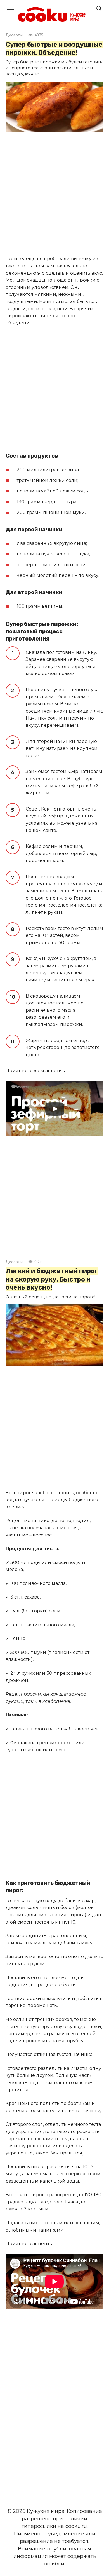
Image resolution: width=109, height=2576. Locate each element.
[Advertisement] (54, 194)
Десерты (14, 35)
